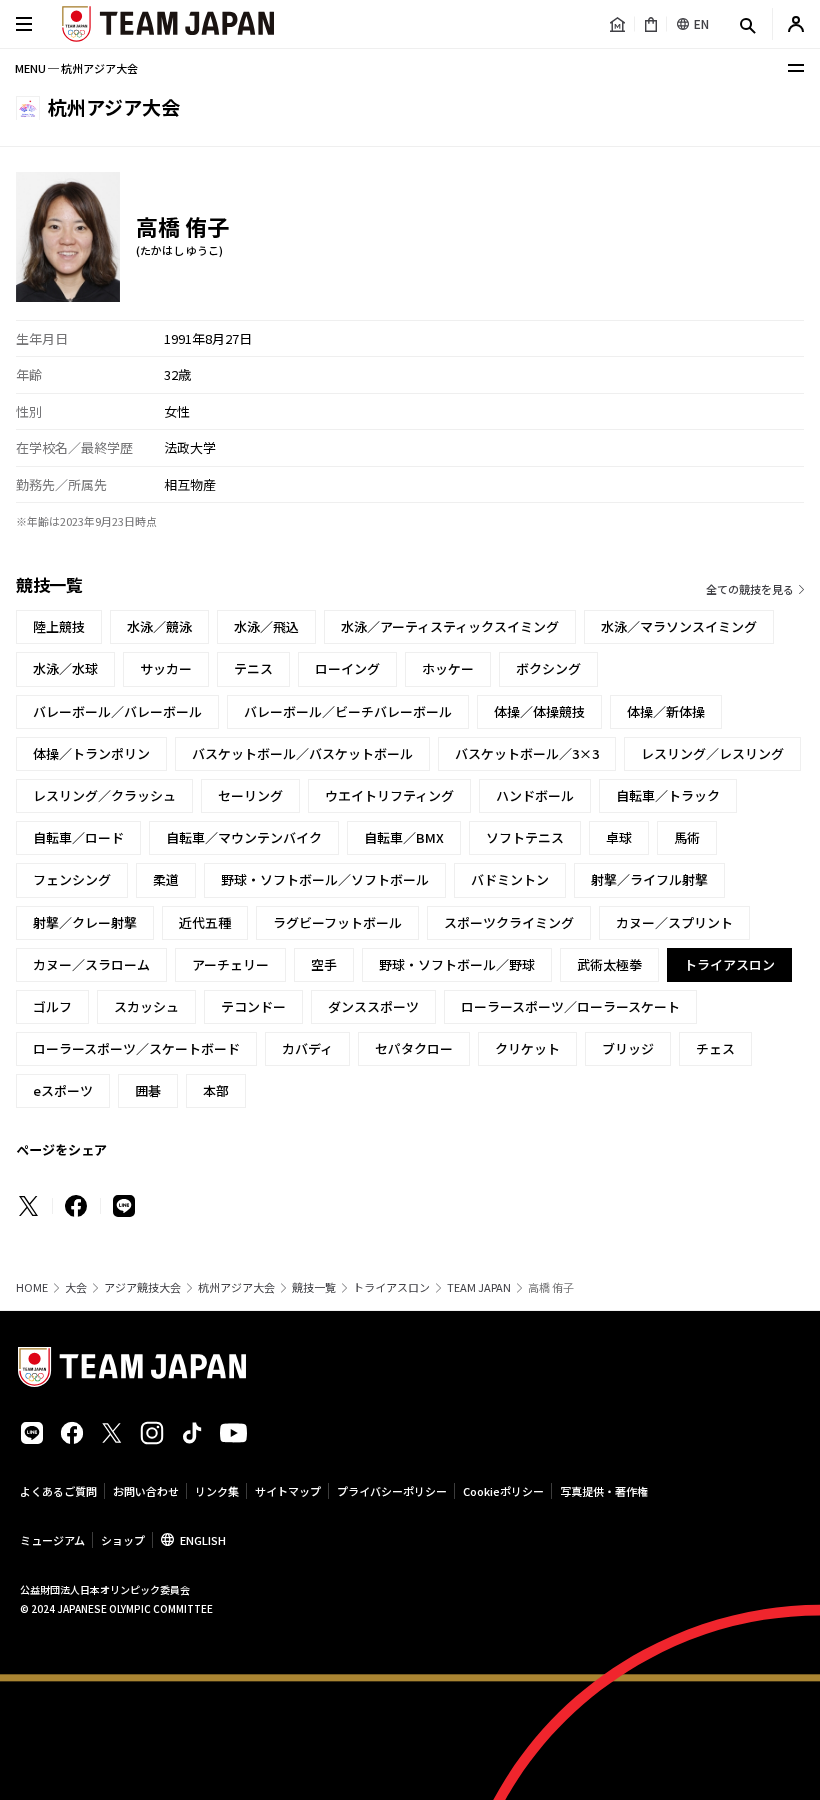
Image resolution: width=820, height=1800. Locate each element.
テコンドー (253, 1006)
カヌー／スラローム (91, 964)
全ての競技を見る (750, 589)
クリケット (527, 1048)
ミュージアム (52, 1540)
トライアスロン (391, 1287)
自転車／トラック (668, 795)
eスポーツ (63, 1090)
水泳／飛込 (266, 626)
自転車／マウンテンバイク (244, 837)
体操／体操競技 (539, 711)
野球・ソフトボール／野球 (457, 964)
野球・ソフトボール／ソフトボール (325, 879)
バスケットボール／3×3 (527, 753)
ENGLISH (203, 1540)
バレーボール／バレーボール (117, 711)
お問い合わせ (146, 1491)
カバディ (307, 1048)
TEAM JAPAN (479, 1287)
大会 (76, 1287)
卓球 (619, 837)
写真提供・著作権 (604, 1491)
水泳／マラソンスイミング (679, 626)
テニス (253, 668)
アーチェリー (230, 964)
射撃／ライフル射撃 (649, 879)
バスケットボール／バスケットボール (302, 753)
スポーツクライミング (509, 922)
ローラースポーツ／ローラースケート (570, 1006)
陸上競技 (59, 626)
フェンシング (72, 879)
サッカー (166, 668)
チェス (715, 1048)
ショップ (123, 1540)
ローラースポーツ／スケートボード (136, 1048)
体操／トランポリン (91, 753)
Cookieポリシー (503, 1491)
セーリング (250, 795)
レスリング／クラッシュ (104, 795)
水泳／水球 (65, 668)
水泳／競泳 (159, 626)
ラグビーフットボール (337, 922)
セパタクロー (414, 1048)
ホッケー (448, 668)
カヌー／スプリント (674, 922)
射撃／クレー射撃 (85, 922)
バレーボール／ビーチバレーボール (348, 711)
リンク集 (217, 1491)
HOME (32, 1287)
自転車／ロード (78, 837)
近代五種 (205, 922)
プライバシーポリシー (392, 1491)
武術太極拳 (609, 964)
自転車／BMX (404, 837)
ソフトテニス (525, 837)
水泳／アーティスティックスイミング (450, 626)
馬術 (687, 837)
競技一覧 (314, 1287)
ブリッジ (628, 1048)
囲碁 (148, 1090)
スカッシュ (146, 1006)
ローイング (347, 668)
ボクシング (548, 668)
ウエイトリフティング (389, 795)
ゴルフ (52, 1006)
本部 (216, 1090)
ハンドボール (535, 795)
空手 (324, 964)
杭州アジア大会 (236, 1287)
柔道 (166, 879)
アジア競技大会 (142, 1287)
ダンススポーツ (373, 1006)
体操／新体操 (666, 711)
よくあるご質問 (58, 1491)
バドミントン (510, 879)
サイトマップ (288, 1491)
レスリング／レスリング (712, 753)
